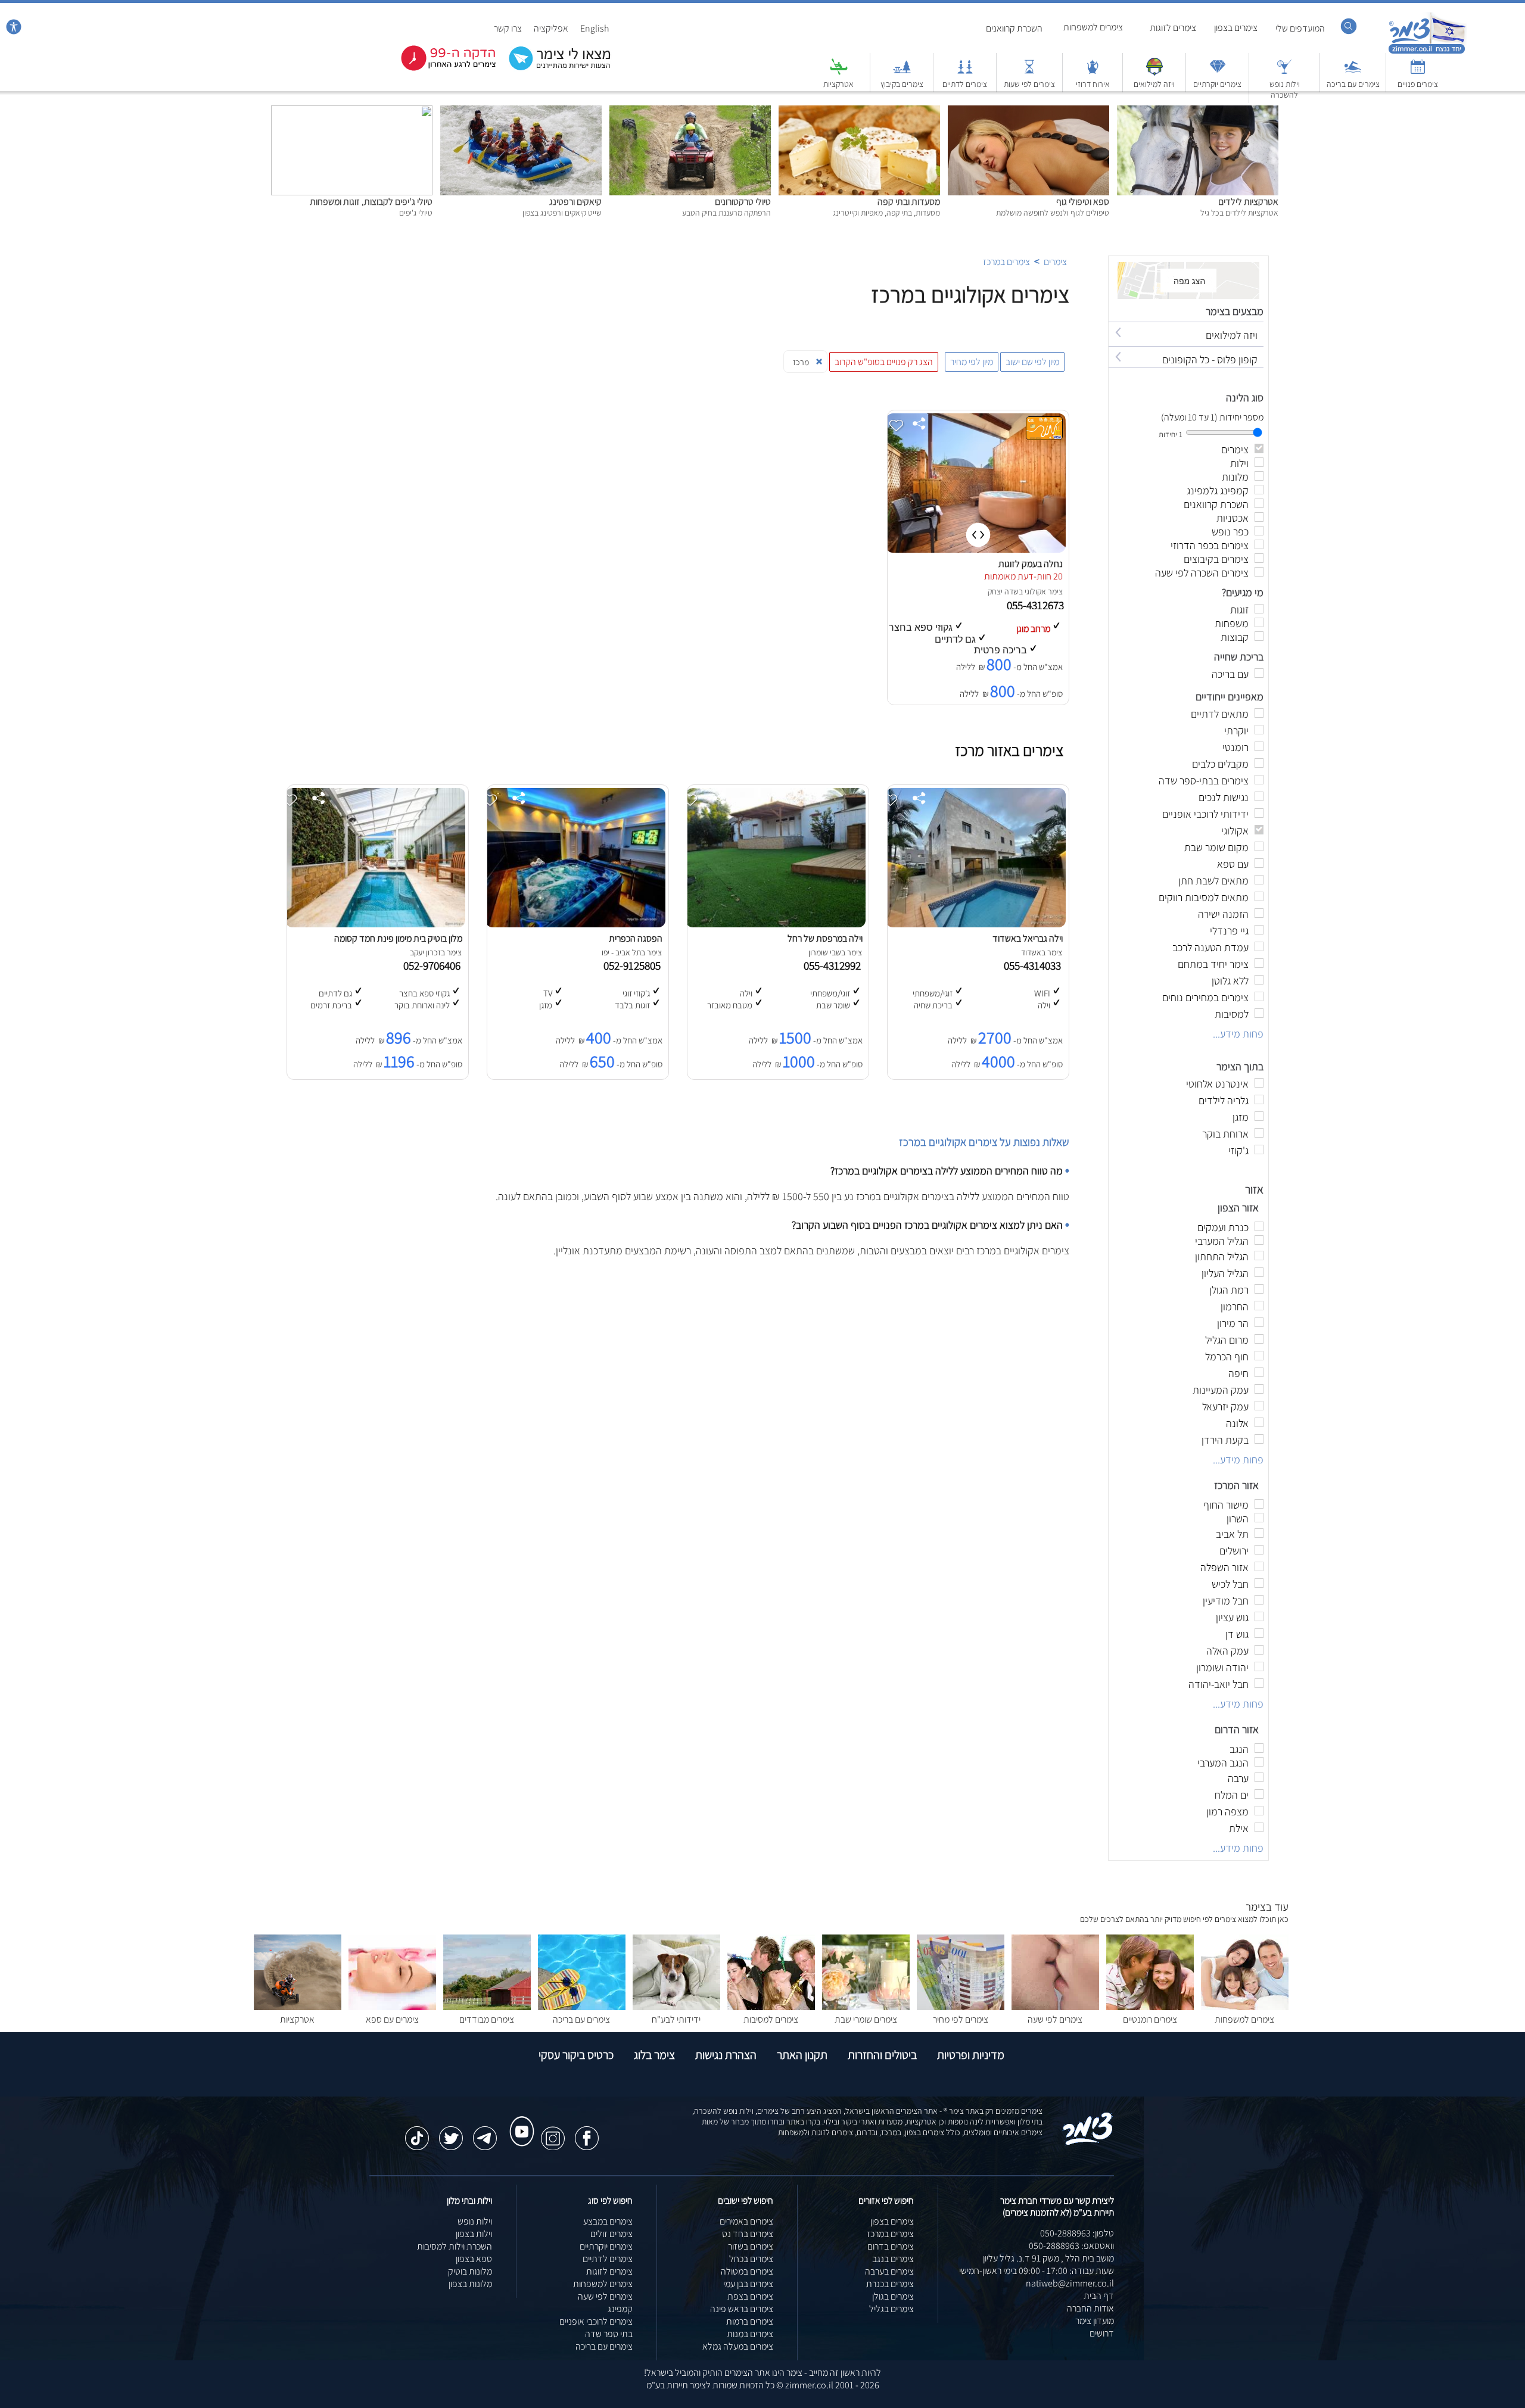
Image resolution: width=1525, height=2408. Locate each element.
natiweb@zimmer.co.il (1070, 2283)
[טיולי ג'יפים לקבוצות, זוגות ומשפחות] (352, 112)
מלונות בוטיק (470, 2271)
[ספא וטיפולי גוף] (1028, 112)
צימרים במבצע (608, 2221)
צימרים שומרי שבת (866, 2019)
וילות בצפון (474, 2234)
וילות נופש (475, 2221)
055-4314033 (1035, 965)
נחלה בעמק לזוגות (1031, 564)
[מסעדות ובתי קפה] (859, 112)
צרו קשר (508, 28)
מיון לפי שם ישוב (1032, 362)
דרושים (1102, 2333)
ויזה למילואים (1154, 84)
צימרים (1055, 262)
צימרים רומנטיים (1150, 2019)
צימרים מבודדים (487, 2019)
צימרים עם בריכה (1353, 84)
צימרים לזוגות (1173, 28)
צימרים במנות (750, 2334)
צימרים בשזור (751, 2246)
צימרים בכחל (751, 2259)
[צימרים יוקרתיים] (1218, 72)
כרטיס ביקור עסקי (576, 2055)
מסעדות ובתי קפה (909, 202)
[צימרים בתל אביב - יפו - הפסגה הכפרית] (575, 924)
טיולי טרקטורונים (743, 202)
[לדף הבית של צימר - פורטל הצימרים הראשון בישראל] (1088, 2143)
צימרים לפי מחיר (961, 2019)
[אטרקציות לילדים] (1198, 112)
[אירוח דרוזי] (1093, 72)
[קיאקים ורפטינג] (521, 112)
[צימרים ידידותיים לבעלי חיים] (676, 2007)
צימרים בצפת (750, 2296)
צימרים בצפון (1236, 28)
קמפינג (620, 2309)
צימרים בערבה (889, 2271)
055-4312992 (835, 965)
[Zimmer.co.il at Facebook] (587, 2132)
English (595, 28)
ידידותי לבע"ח (676, 2019)
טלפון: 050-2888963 (1077, 2233)
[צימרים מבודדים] (487, 2007)
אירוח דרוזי (1093, 84)
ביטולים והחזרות (882, 2055)
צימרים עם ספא (392, 2019)
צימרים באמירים (746, 2221)
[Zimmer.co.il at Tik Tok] (417, 2132)
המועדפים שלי (1300, 28)
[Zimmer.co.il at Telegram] (485, 2132)
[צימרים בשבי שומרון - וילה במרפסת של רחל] (776, 924)
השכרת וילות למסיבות (455, 2246)
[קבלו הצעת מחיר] (553, 69)
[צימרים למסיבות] (771, 2007)
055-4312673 (1037, 605)
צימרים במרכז (1006, 262)
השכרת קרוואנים (1014, 28)
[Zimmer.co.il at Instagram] (553, 2132)
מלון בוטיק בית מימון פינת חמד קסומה (398, 938)
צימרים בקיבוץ (902, 84)
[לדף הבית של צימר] (1427, 52)
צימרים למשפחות (1093, 27)
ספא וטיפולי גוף (1083, 202)
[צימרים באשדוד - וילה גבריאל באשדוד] (976, 924)
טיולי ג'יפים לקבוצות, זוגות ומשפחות (371, 202)
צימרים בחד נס (748, 2234)
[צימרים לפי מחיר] (961, 2007)
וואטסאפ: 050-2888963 (1071, 2246)
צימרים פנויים (1418, 84)
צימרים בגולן (893, 2296)
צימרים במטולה (747, 2271)
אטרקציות (838, 84)
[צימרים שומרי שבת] (866, 2007)
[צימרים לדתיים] (965, 72)
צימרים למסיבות (771, 2019)
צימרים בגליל (891, 2309)
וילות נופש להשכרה (1285, 89)
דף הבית (1099, 2296)
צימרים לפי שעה (1055, 2019)
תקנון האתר (802, 2055)
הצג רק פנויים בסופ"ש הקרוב (884, 362)
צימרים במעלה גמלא (738, 2346)
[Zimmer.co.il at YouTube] (519, 2120)
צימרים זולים (611, 2234)
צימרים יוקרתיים (1217, 84)
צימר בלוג (654, 2055)
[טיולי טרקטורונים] (690, 112)
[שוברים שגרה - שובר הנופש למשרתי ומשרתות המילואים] (1154, 72)
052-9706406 (434, 965)
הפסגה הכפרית (636, 938)
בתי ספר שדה (609, 2334)
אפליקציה (551, 28)
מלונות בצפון (470, 2284)
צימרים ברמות (750, 2321)
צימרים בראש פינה (742, 2309)
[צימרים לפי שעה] (1055, 2007)
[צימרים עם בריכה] (1353, 72)
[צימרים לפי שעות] (1029, 72)
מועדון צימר (1095, 2321)
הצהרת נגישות (726, 2055)
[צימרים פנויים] (1418, 72)
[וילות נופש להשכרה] (1284, 72)
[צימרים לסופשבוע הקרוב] (440, 68)
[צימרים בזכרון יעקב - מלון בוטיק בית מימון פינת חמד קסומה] (375, 924)
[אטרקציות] (839, 72)
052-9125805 (634, 965)
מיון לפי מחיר (972, 362)
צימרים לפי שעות (1029, 84)
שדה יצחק (1003, 591)
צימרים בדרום (891, 2246)
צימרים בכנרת (890, 2284)
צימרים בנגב (893, 2259)
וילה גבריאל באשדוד (1028, 938)
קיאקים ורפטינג (575, 202)
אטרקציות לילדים (1248, 202)
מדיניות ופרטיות (971, 2055)
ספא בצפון (474, 2259)
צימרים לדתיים (965, 84)
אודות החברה (1090, 2308)
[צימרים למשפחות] (1245, 2007)
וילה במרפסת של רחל (825, 938)
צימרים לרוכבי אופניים (596, 2321)
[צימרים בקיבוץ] (902, 72)
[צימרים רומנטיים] (1150, 2007)
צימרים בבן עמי (748, 2284)
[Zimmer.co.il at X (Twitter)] (451, 2132)
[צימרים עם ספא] (392, 2007)
